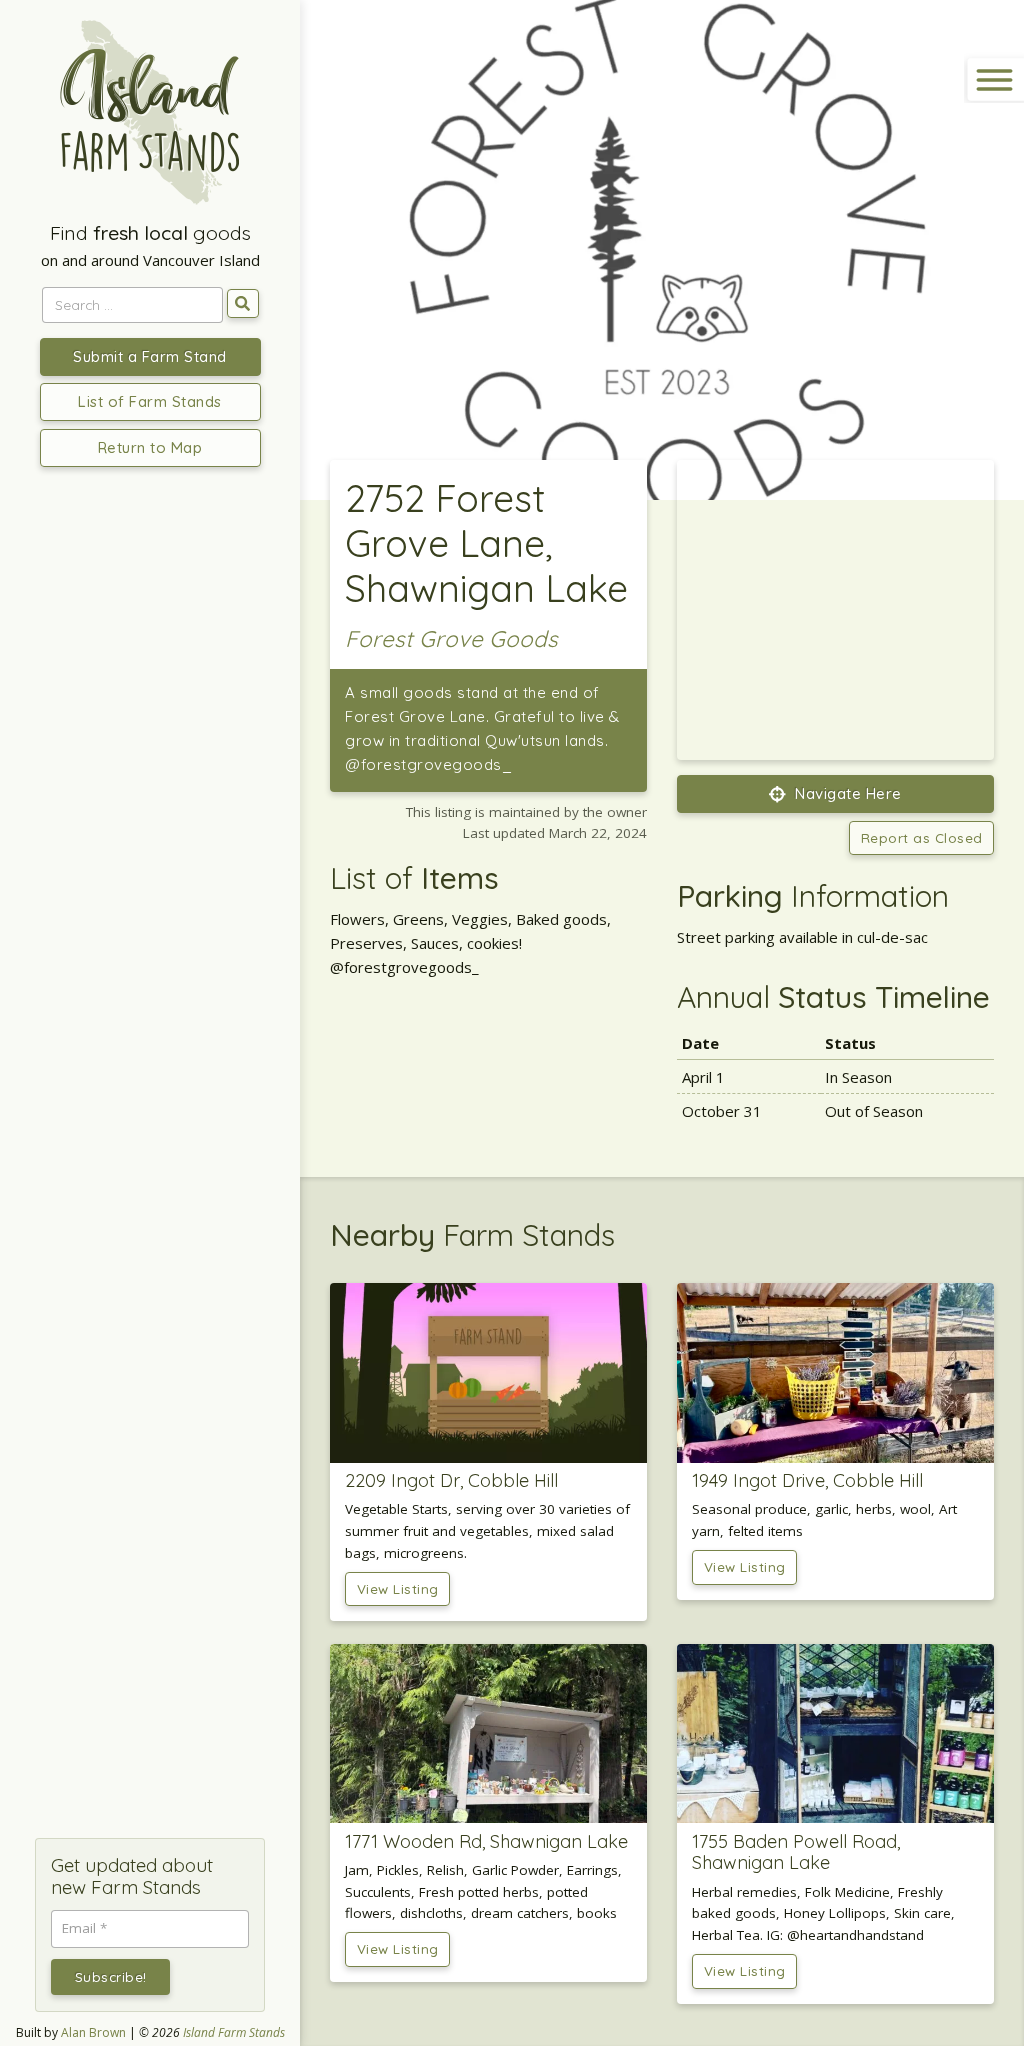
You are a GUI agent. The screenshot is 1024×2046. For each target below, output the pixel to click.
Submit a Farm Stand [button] (150, 356)
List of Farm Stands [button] (150, 401)
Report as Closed (922, 837)
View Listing (398, 1588)
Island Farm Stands (234, 2032)
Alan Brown (93, 2032)
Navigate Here (846, 793)
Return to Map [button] (150, 447)
